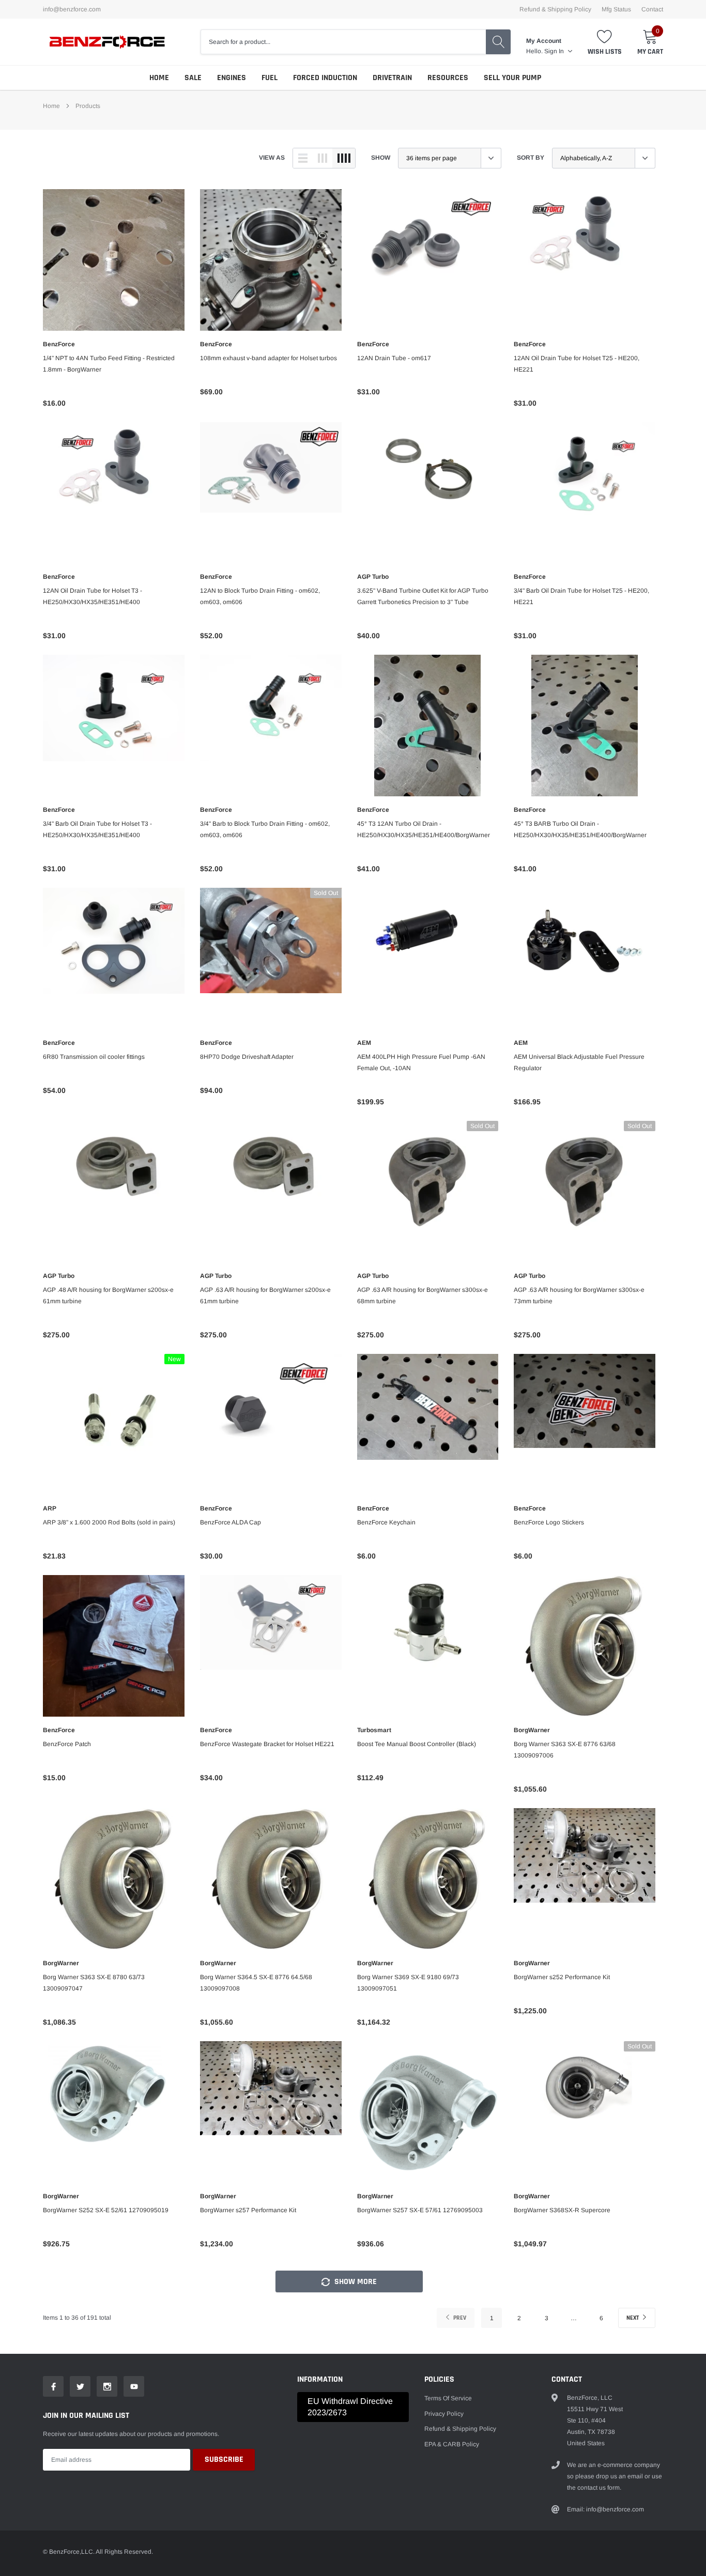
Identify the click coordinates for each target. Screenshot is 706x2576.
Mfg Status (616, 9)
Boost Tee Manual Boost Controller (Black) (417, 1744)
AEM (364, 1043)
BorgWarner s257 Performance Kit (248, 2210)
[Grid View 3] (323, 158)
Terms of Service (448, 2398)
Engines (232, 78)
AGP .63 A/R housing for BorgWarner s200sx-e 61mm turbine (265, 1295)
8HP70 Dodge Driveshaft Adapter (247, 1057)
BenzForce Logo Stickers (549, 1522)
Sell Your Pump (512, 78)
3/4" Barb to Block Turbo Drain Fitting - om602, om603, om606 (265, 829)
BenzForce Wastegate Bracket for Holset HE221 (267, 1744)
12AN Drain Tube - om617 (394, 358)
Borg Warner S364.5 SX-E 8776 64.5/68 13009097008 (256, 1983)
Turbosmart (374, 1730)
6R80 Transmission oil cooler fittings (94, 1057)
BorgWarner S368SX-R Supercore (562, 2210)
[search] (498, 42)
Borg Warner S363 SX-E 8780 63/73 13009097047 (94, 1983)
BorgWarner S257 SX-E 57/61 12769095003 (420, 2210)
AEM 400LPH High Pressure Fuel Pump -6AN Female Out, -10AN (421, 1062)
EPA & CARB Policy (452, 2444)
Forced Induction (325, 78)
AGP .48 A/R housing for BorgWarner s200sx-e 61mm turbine (108, 1295)
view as (272, 158)
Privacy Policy (444, 2414)
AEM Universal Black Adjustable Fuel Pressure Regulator (579, 1062)
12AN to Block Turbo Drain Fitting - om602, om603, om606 (260, 596)
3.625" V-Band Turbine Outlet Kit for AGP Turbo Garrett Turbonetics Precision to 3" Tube (423, 596)
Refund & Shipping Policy (555, 9)
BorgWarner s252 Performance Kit (562, 1977)
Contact (652, 9)
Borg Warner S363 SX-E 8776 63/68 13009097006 (565, 1750)
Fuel (270, 78)
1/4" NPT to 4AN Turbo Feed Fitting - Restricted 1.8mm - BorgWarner (109, 364)
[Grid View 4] (344, 158)
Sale (193, 78)
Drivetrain (392, 78)
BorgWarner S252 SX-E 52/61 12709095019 (106, 2210)
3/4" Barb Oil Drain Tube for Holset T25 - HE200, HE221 (581, 596)
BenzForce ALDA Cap (231, 1522)
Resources (448, 78)
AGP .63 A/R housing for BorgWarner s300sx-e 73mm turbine (579, 1295)
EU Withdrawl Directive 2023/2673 (350, 2407)
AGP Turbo (373, 577)
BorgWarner (532, 1730)
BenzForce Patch (67, 1744)
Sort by (531, 158)
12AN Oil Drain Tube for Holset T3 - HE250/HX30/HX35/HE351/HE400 (93, 596)
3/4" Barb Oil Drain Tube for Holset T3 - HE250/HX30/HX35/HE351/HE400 (97, 829)
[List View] (303, 158)
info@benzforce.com (72, 9)
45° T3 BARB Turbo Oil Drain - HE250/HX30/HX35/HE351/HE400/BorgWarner (580, 829)
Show (381, 158)
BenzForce (59, 344)
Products (88, 106)
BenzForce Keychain (386, 1522)
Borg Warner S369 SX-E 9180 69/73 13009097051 (408, 1983)
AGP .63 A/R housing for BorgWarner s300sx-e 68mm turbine (423, 1295)
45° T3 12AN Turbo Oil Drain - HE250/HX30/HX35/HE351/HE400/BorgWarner (424, 829)
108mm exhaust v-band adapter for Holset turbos (268, 358)
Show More (355, 2282)
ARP (50, 1508)
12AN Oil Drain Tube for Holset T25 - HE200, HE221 (577, 364)
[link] (114, 260)
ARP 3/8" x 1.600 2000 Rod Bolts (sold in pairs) (109, 1522)
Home (159, 78)
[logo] (108, 42)
